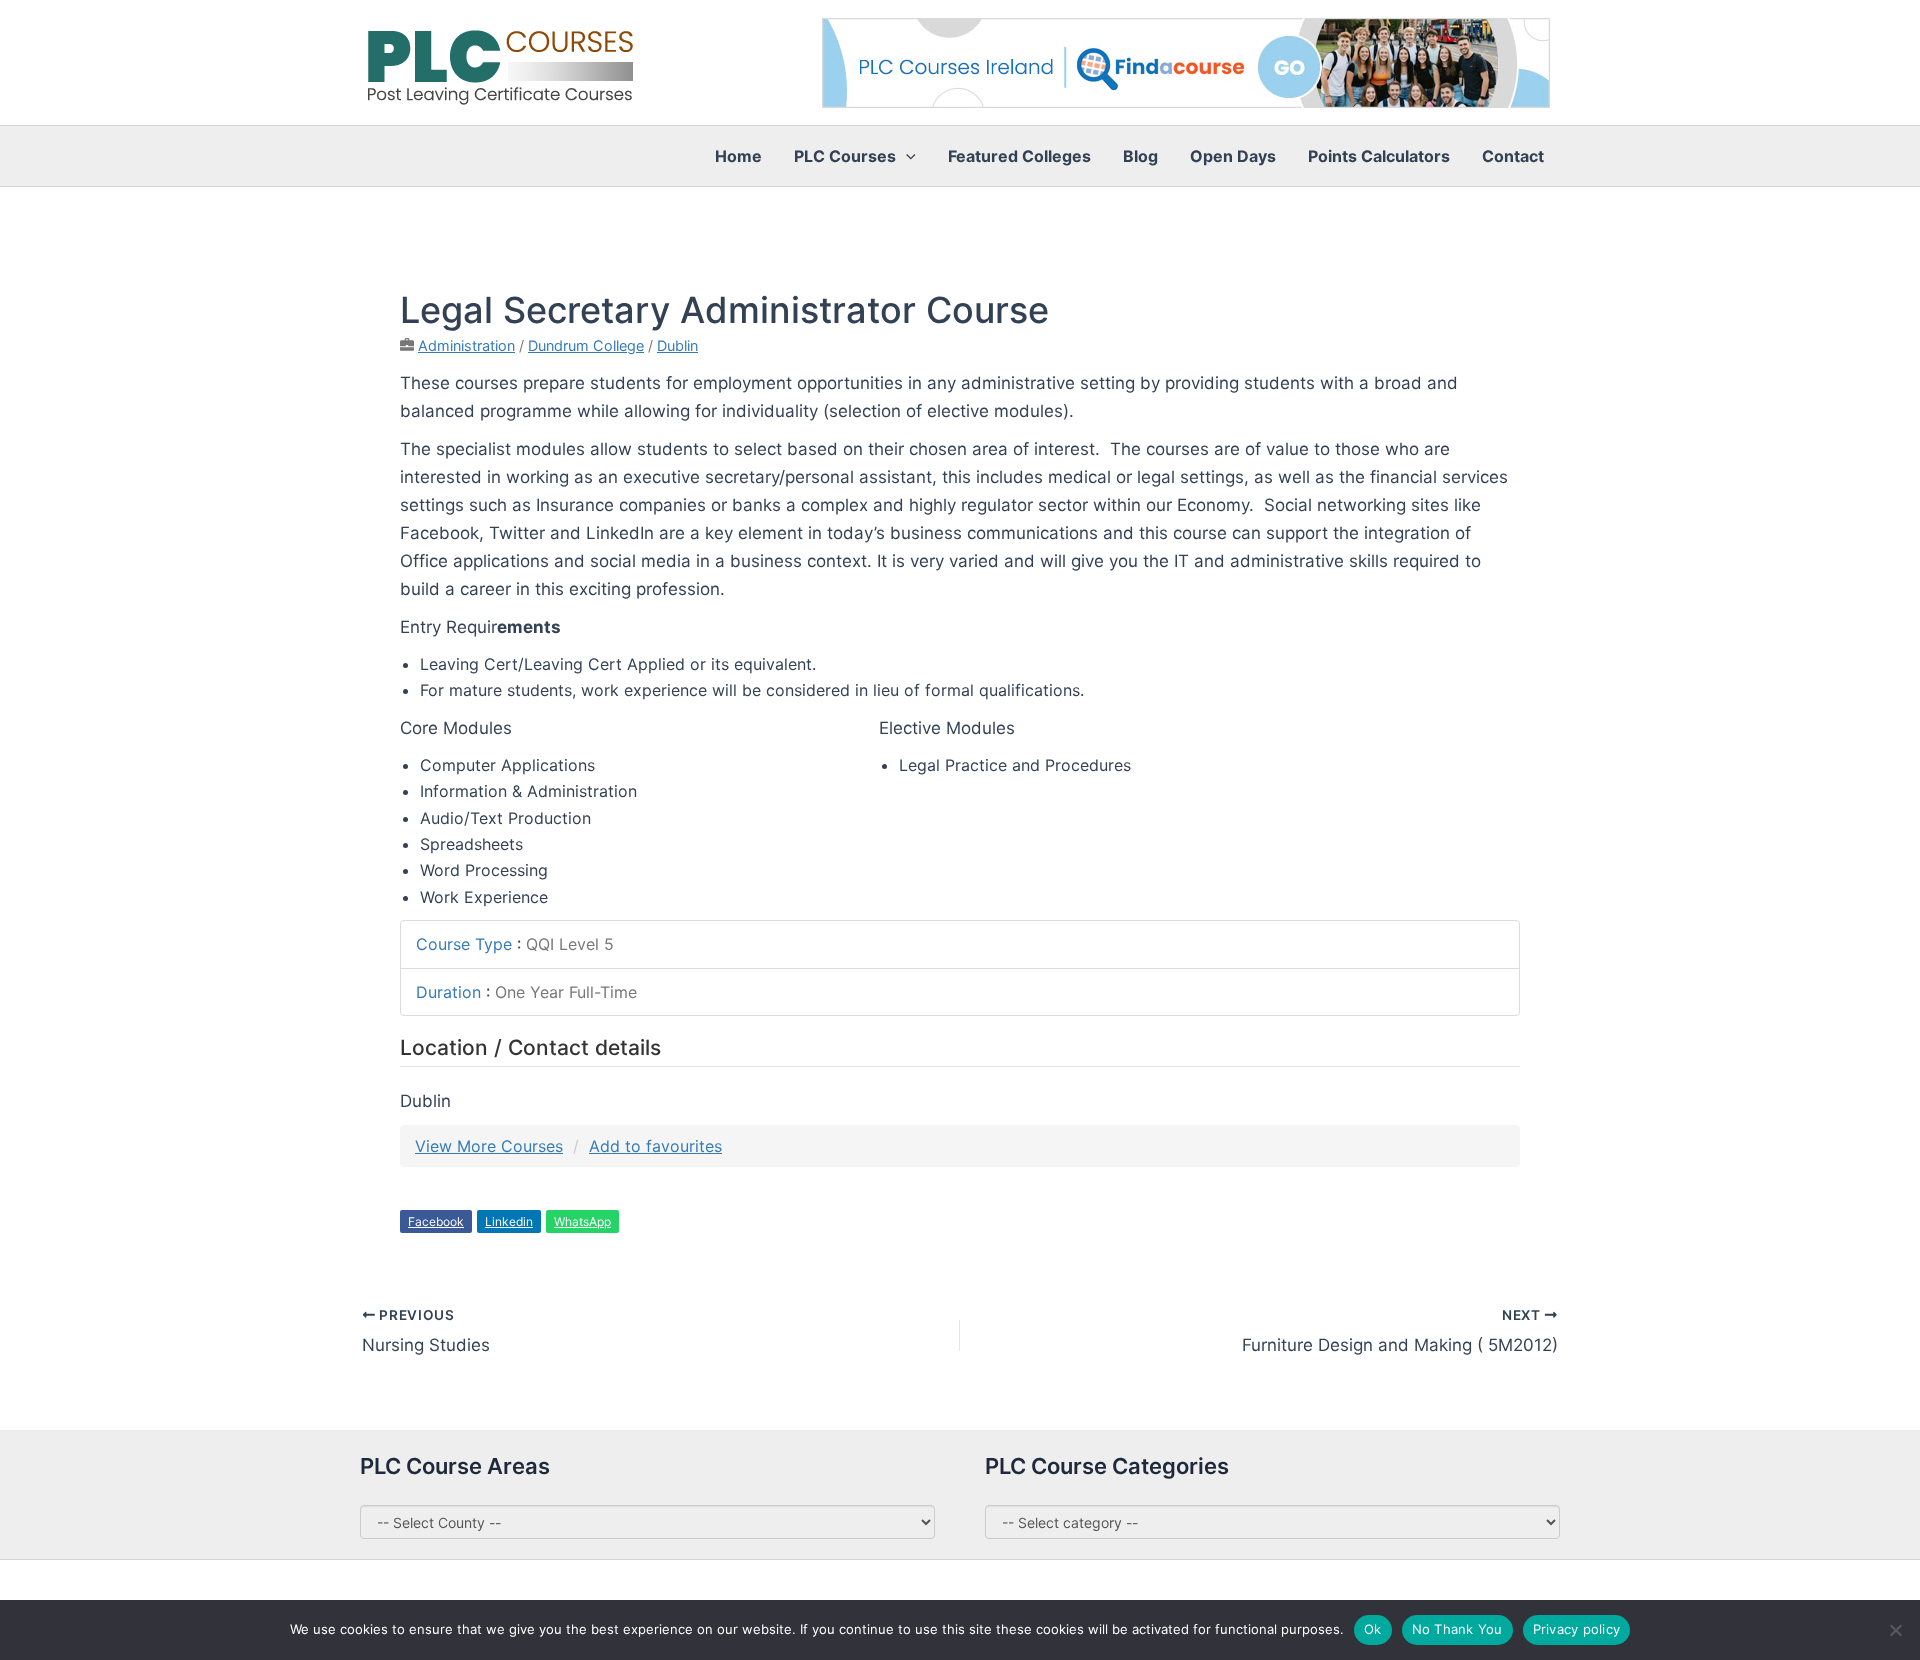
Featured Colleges (1019, 156)
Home (738, 156)
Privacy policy (1577, 1629)
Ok (1373, 1629)
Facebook (436, 1221)
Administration (466, 345)
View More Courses (489, 1146)
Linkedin (509, 1221)
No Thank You (1457, 1629)
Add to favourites (655, 1146)
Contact (1513, 156)
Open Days (1233, 156)
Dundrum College (586, 345)
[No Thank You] (1895, 1630)
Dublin (677, 345)
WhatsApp (582, 1221)
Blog (1140, 156)
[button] (906, 156)
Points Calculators (1379, 156)
